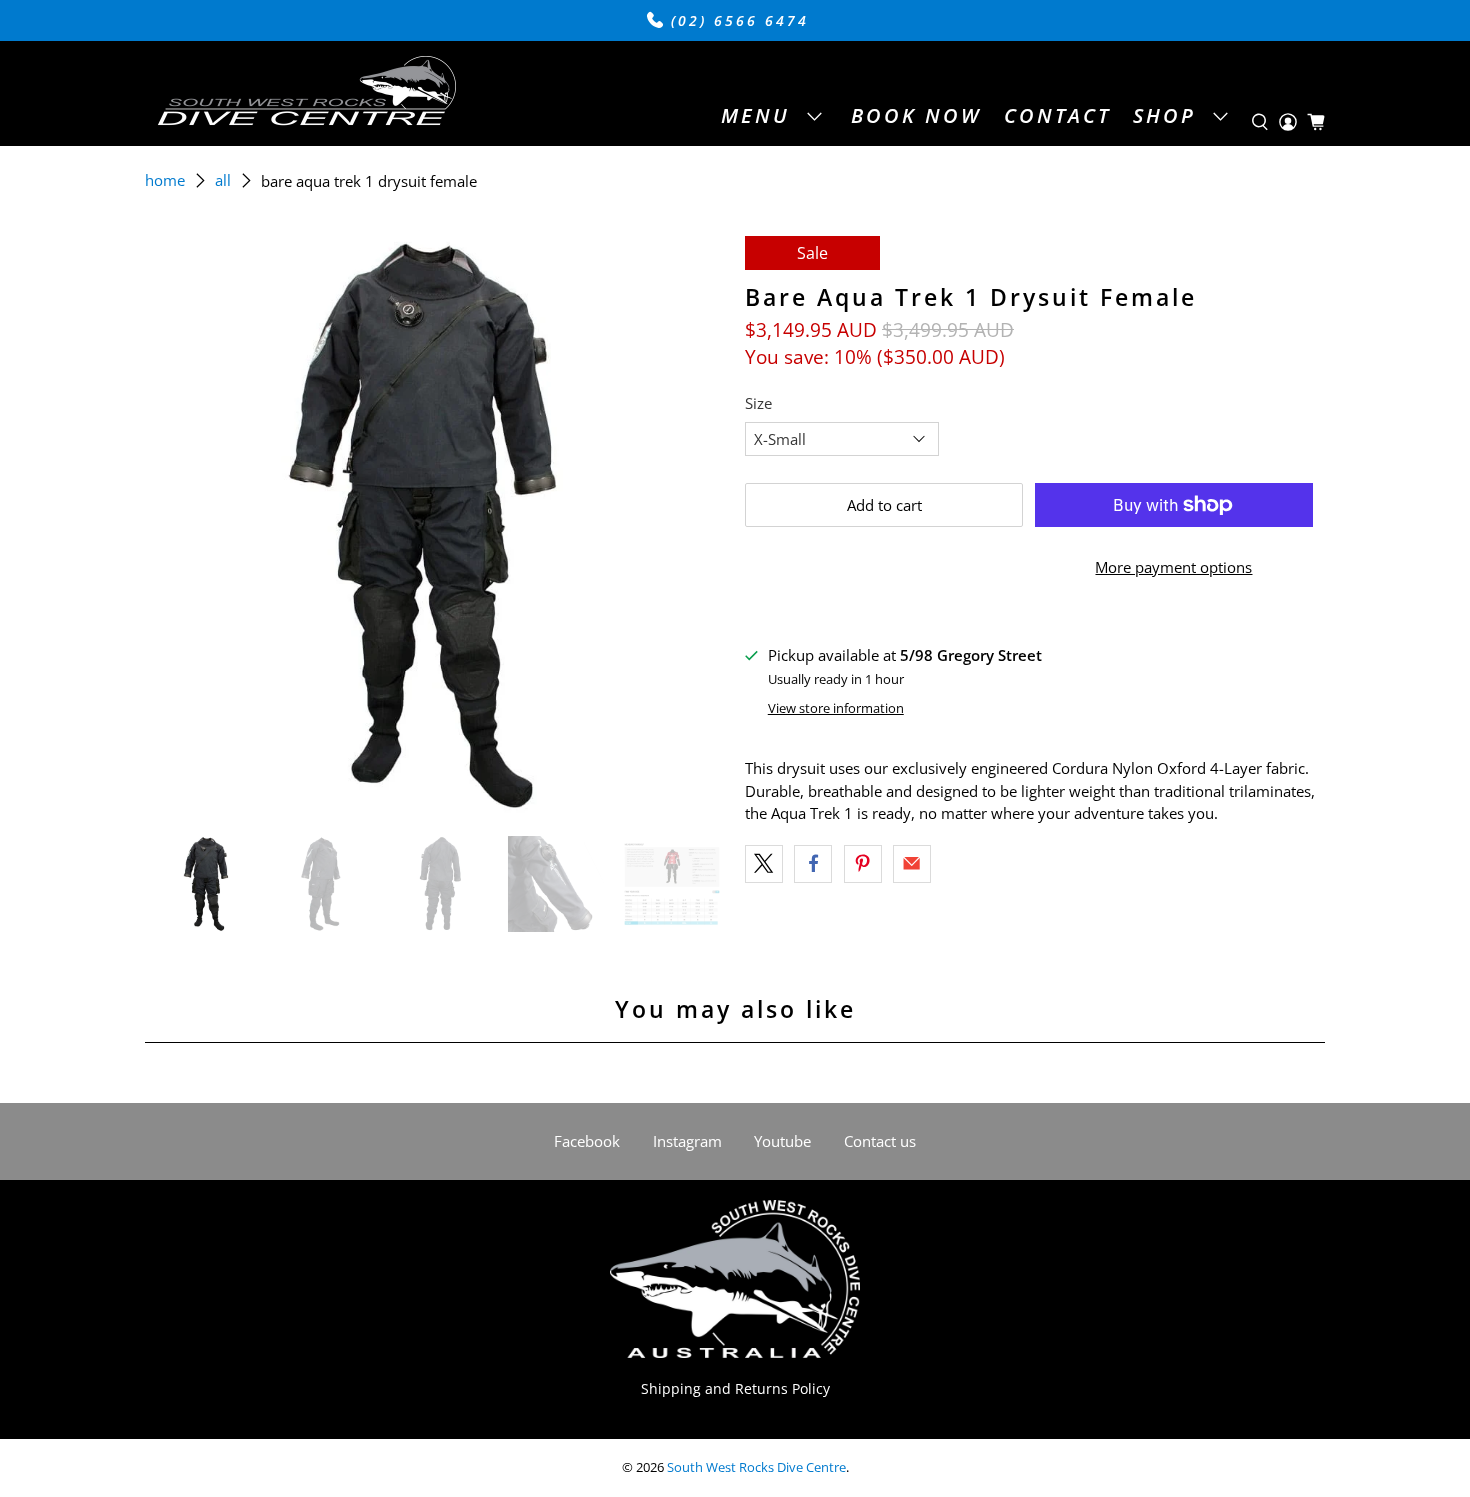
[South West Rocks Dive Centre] (306, 93)
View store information (836, 708)
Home (165, 180)
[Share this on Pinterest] (863, 864)
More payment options (1173, 567)
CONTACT (1057, 115)
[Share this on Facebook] (813, 864)
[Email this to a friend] (912, 864)
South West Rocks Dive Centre (756, 1467)
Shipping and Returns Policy (735, 1388)
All (223, 180)
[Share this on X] (764, 864)
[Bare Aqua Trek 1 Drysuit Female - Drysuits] (435, 526)
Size (758, 403)
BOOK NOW (916, 115)
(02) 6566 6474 (736, 21)
